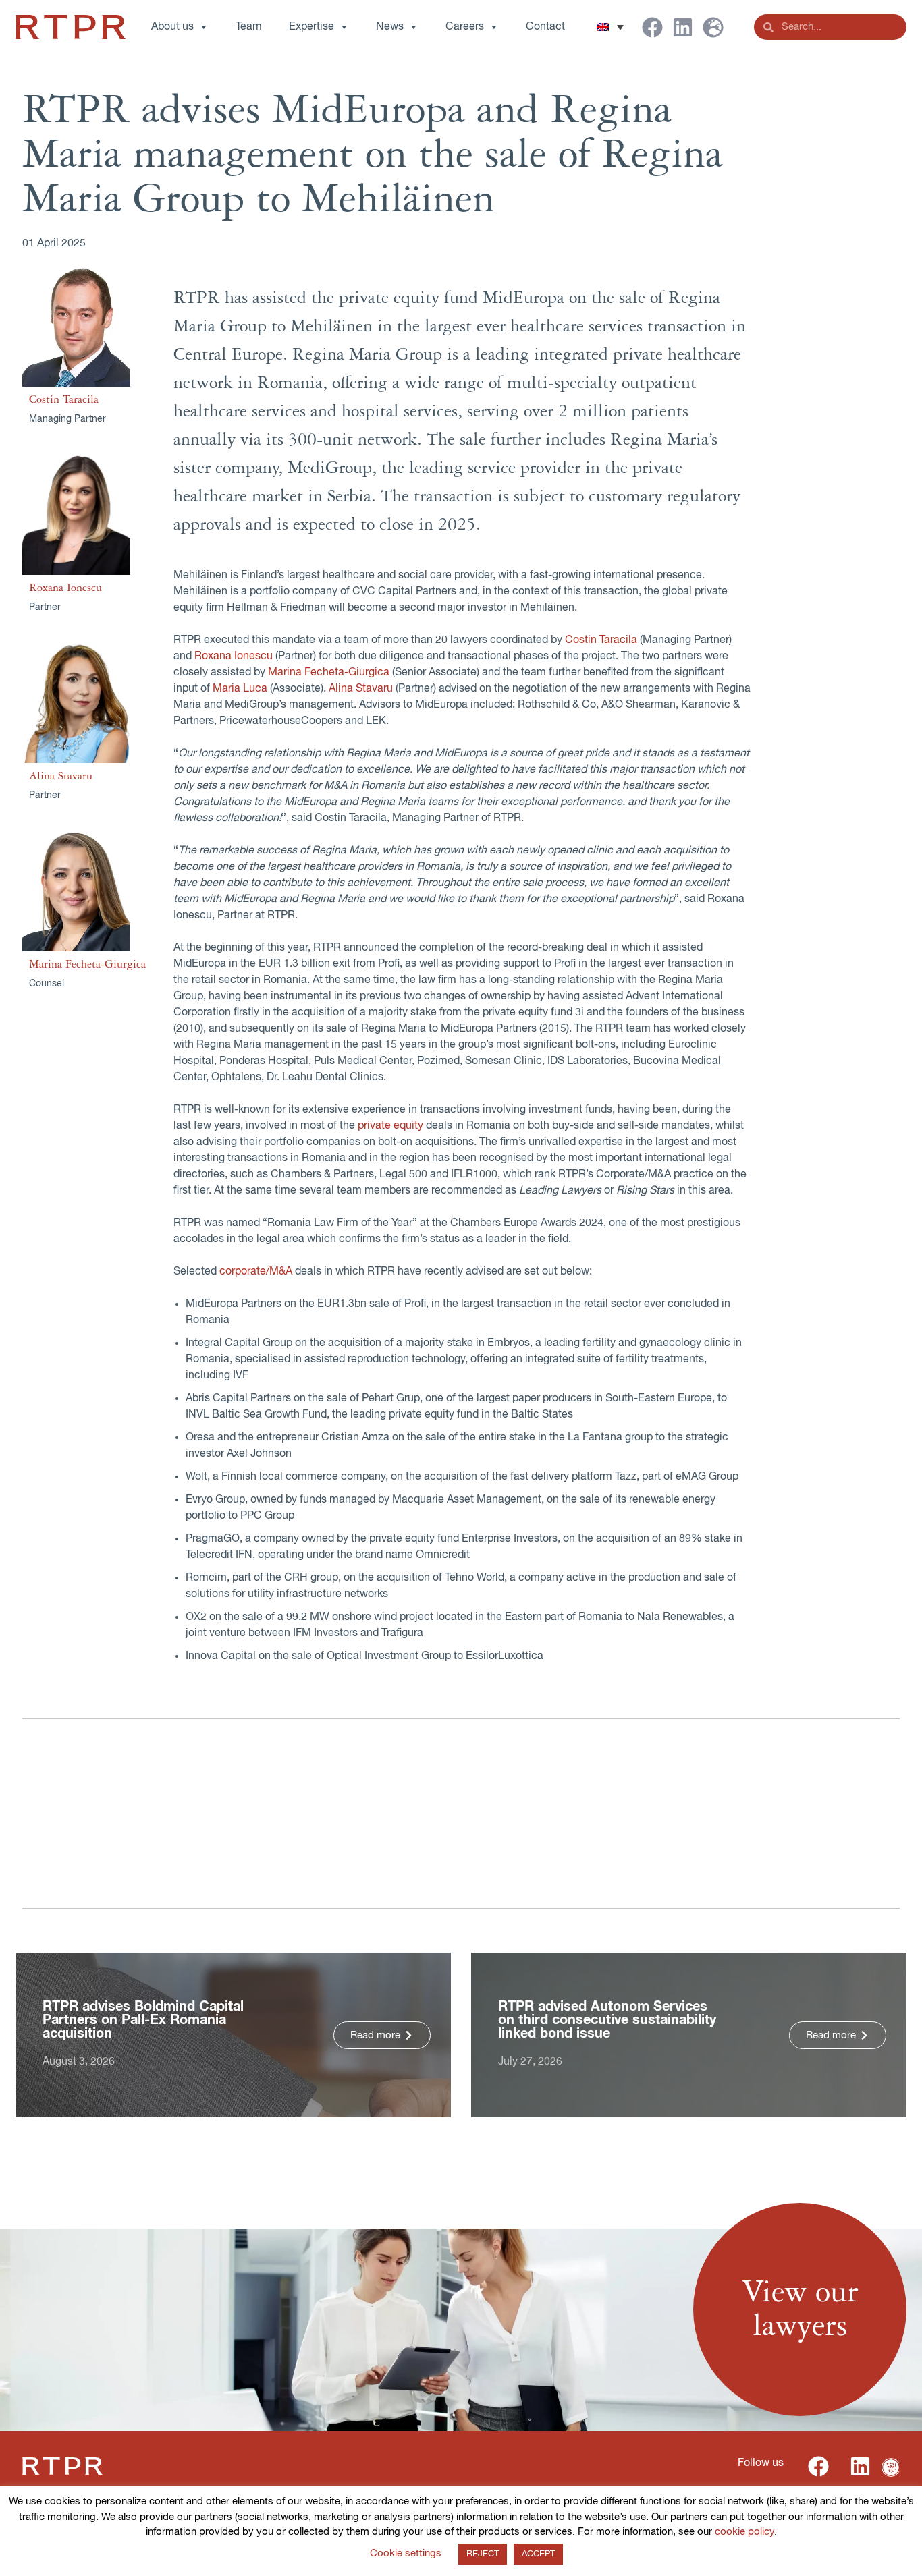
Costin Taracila (64, 399)
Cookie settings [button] (406, 2553)
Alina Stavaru (61, 776)
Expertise (311, 27)
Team (249, 27)
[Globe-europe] (713, 27)
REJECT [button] (483, 2554)
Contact (545, 27)
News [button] (390, 27)
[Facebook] (652, 27)
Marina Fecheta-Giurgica (87, 964)
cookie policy (744, 2532)
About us (172, 27)
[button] (610, 27)
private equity (390, 1126)
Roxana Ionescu (65, 588)
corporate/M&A (256, 1272)
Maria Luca (240, 689)
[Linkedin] (683, 27)
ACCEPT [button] (538, 2554)
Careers (465, 27)
